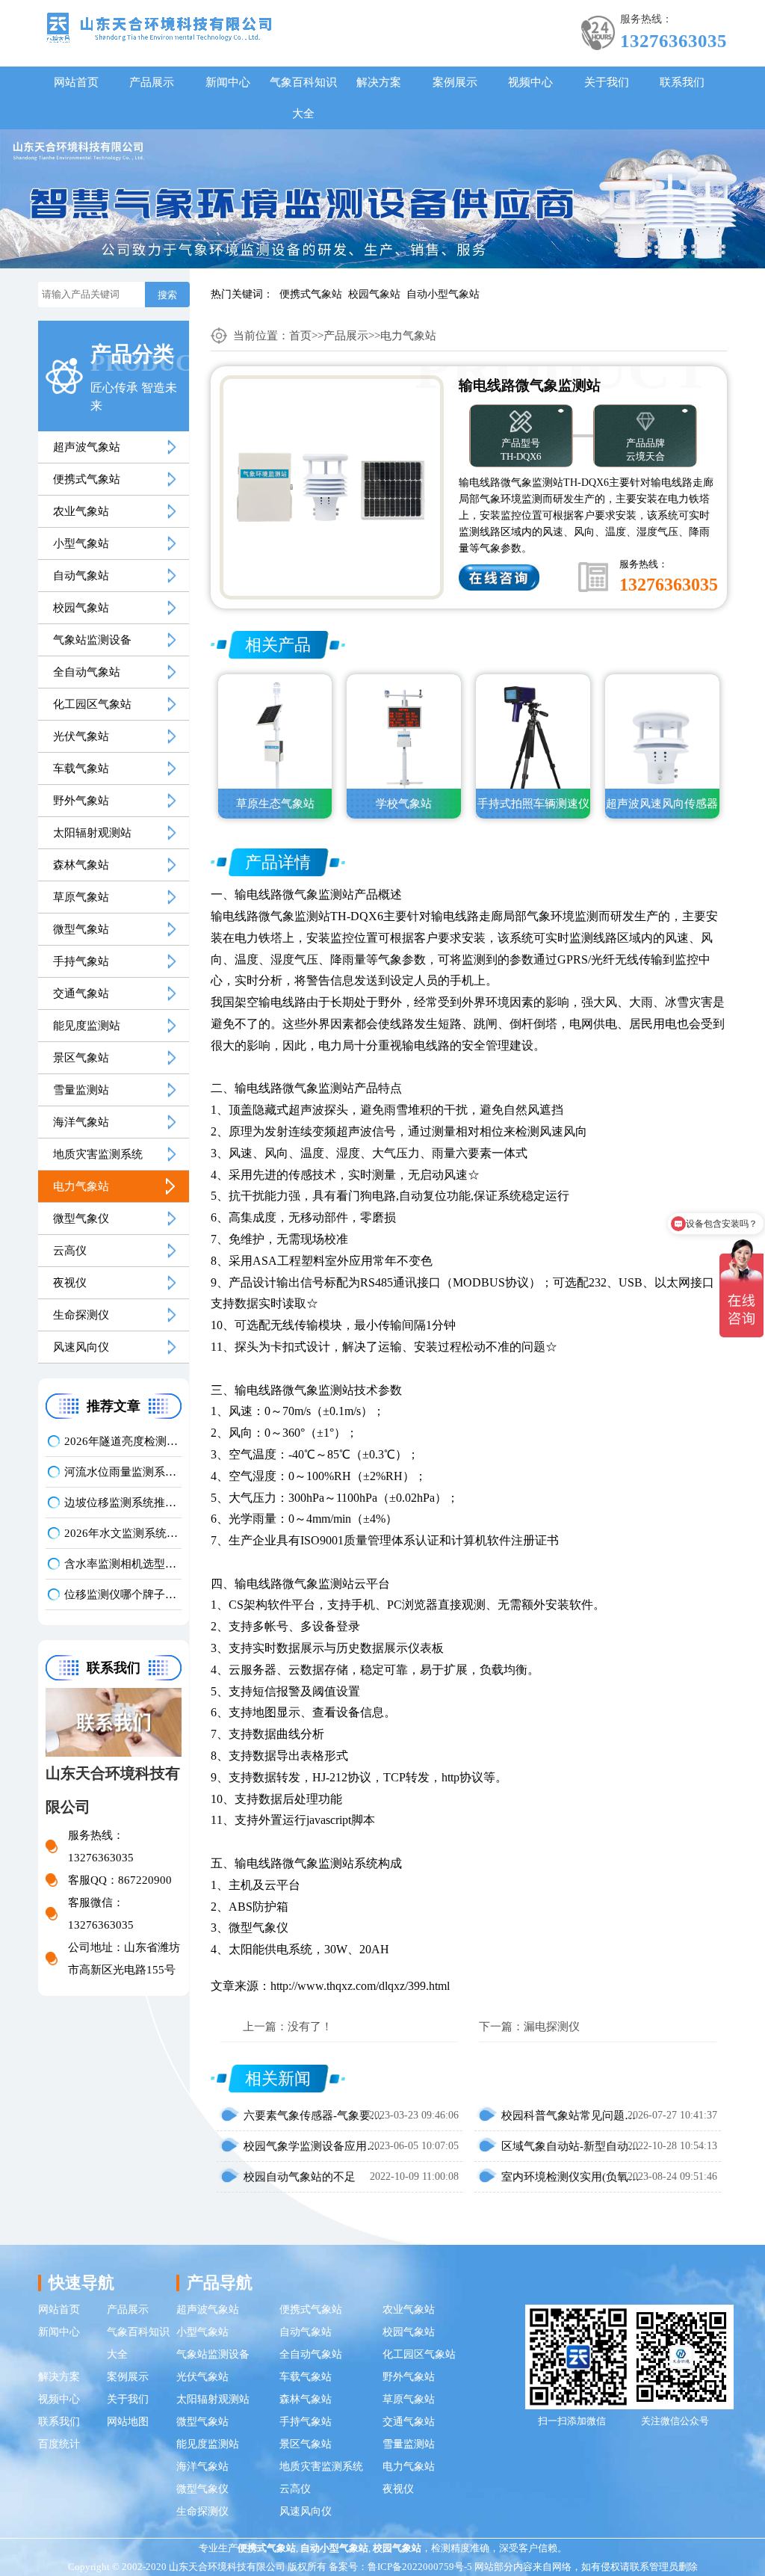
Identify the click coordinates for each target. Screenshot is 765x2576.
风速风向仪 (81, 1347)
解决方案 (379, 82)
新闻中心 (228, 82)
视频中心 (530, 82)
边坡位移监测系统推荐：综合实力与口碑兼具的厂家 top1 (123, 1503)
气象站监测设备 (92, 640)
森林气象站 (81, 865)
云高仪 (70, 1251)
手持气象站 (81, 961)
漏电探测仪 (552, 2027)
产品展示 (152, 82)
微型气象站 (81, 929)
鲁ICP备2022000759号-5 (420, 2567)
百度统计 (59, 2444)
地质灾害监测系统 (98, 1154)
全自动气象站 (87, 672)
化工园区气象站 (92, 704)
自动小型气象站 (443, 294)
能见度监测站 (87, 1026)
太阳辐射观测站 (92, 833)
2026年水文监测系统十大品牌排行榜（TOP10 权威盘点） (123, 1533)
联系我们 (682, 82)
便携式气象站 (311, 294)
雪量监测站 (81, 1090)
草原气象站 (81, 897)
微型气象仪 (81, 1218)
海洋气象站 (81, 1122)
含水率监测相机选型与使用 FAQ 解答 (123, 1564)
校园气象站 (374, 294)
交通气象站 (81, 993)
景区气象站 (81, 1058)
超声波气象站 (87, 447)
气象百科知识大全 (303, 98)
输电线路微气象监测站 (294, 894)
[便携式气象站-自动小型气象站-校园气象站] (159, 27)
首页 (300, 336)
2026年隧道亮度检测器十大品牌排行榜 (123, 1441)
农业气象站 (81, 511)
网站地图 (128, 2422)
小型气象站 (81, 543)
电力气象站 (81, 1186)
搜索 (167, 295)
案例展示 (455, 82)
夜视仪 (70, 1283)
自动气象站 (81, 576)
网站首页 (76, 82)
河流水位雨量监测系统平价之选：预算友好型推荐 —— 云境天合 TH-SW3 (123, 1472)
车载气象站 (81, 768)
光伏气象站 (81, 736)
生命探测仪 (81, 1315)
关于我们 (607, 82)
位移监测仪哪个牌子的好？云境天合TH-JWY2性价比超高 (123, 1594)
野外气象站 (81, 801)
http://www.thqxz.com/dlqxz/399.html (360, 1986)
